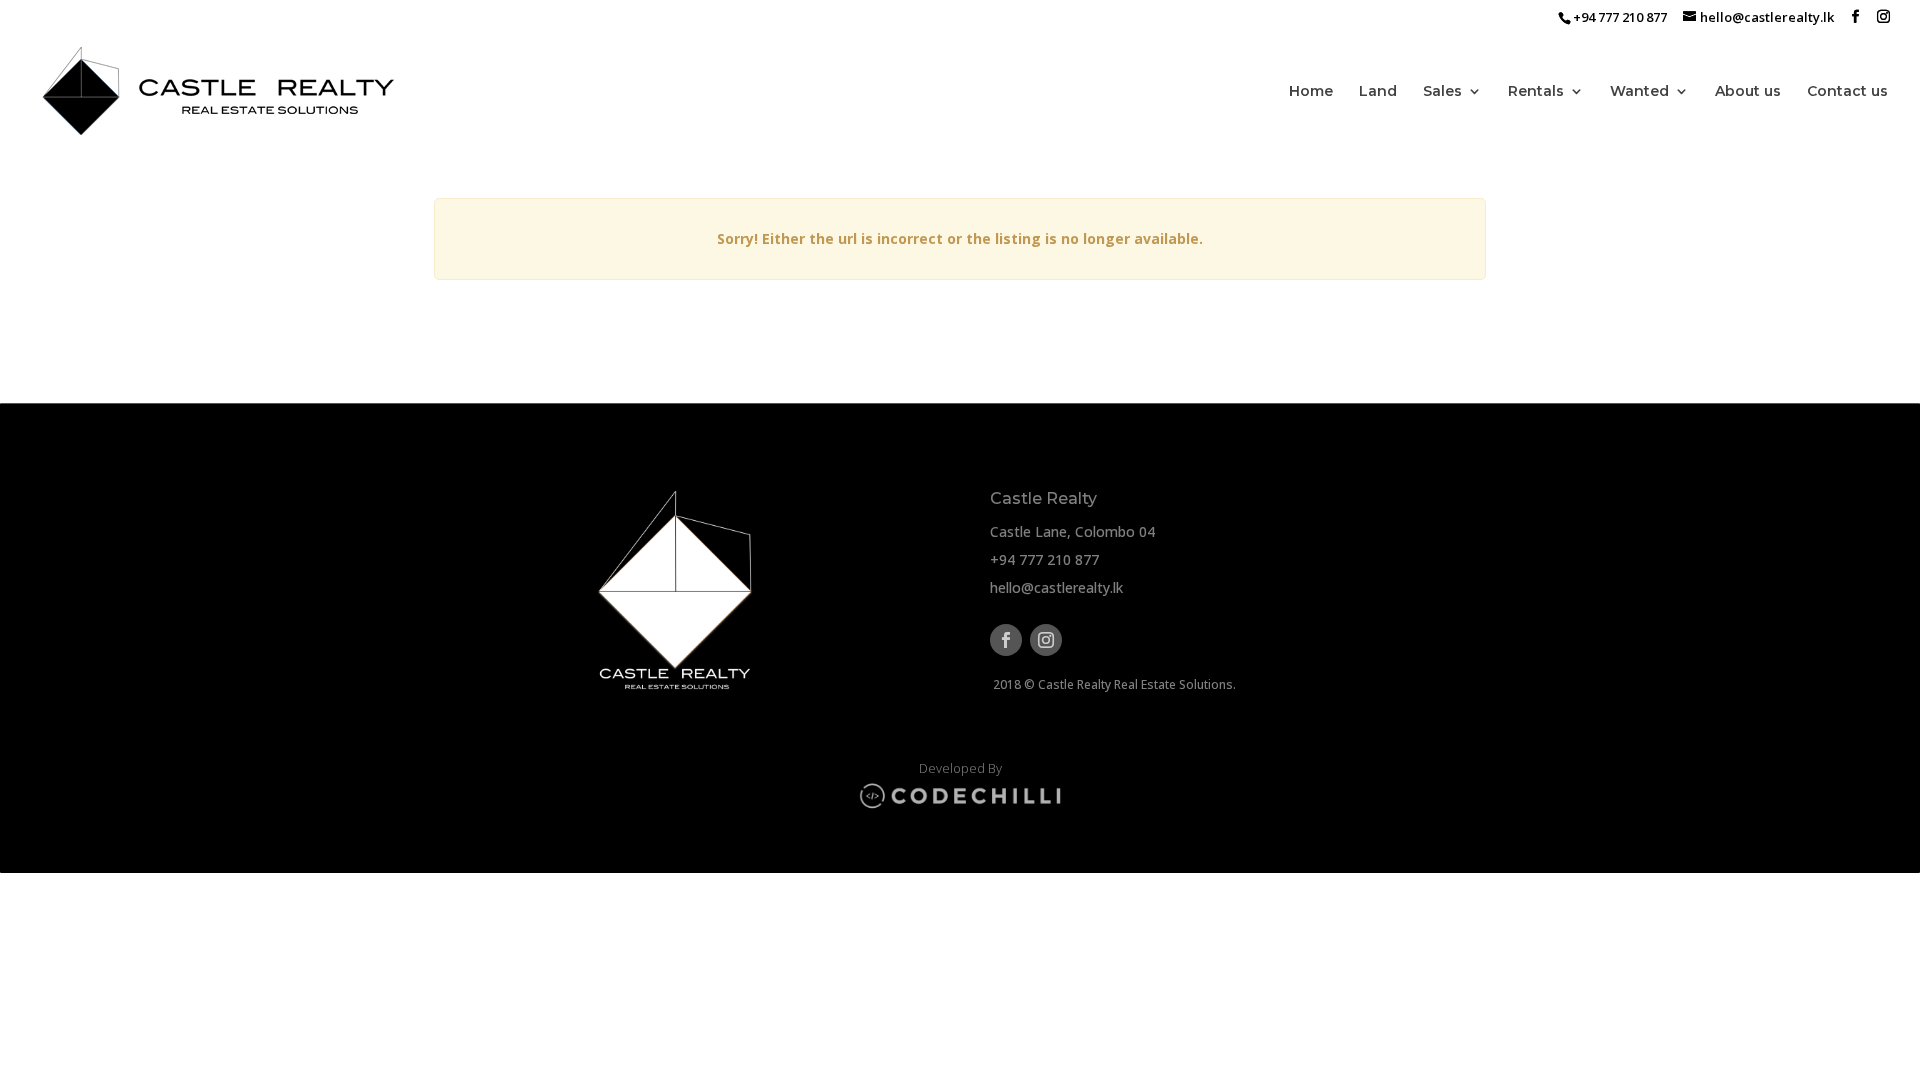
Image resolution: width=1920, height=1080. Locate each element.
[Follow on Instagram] (1046, 640)
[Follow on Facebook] (1006, 640)
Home (1311, 92)
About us (1748, 92)
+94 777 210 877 (1044, 559)
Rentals (1536, 92)
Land (1378, 92)
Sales (1442, 92)
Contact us (1847, 92)
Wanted (1639, 92)
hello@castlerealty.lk (1056, 587)
